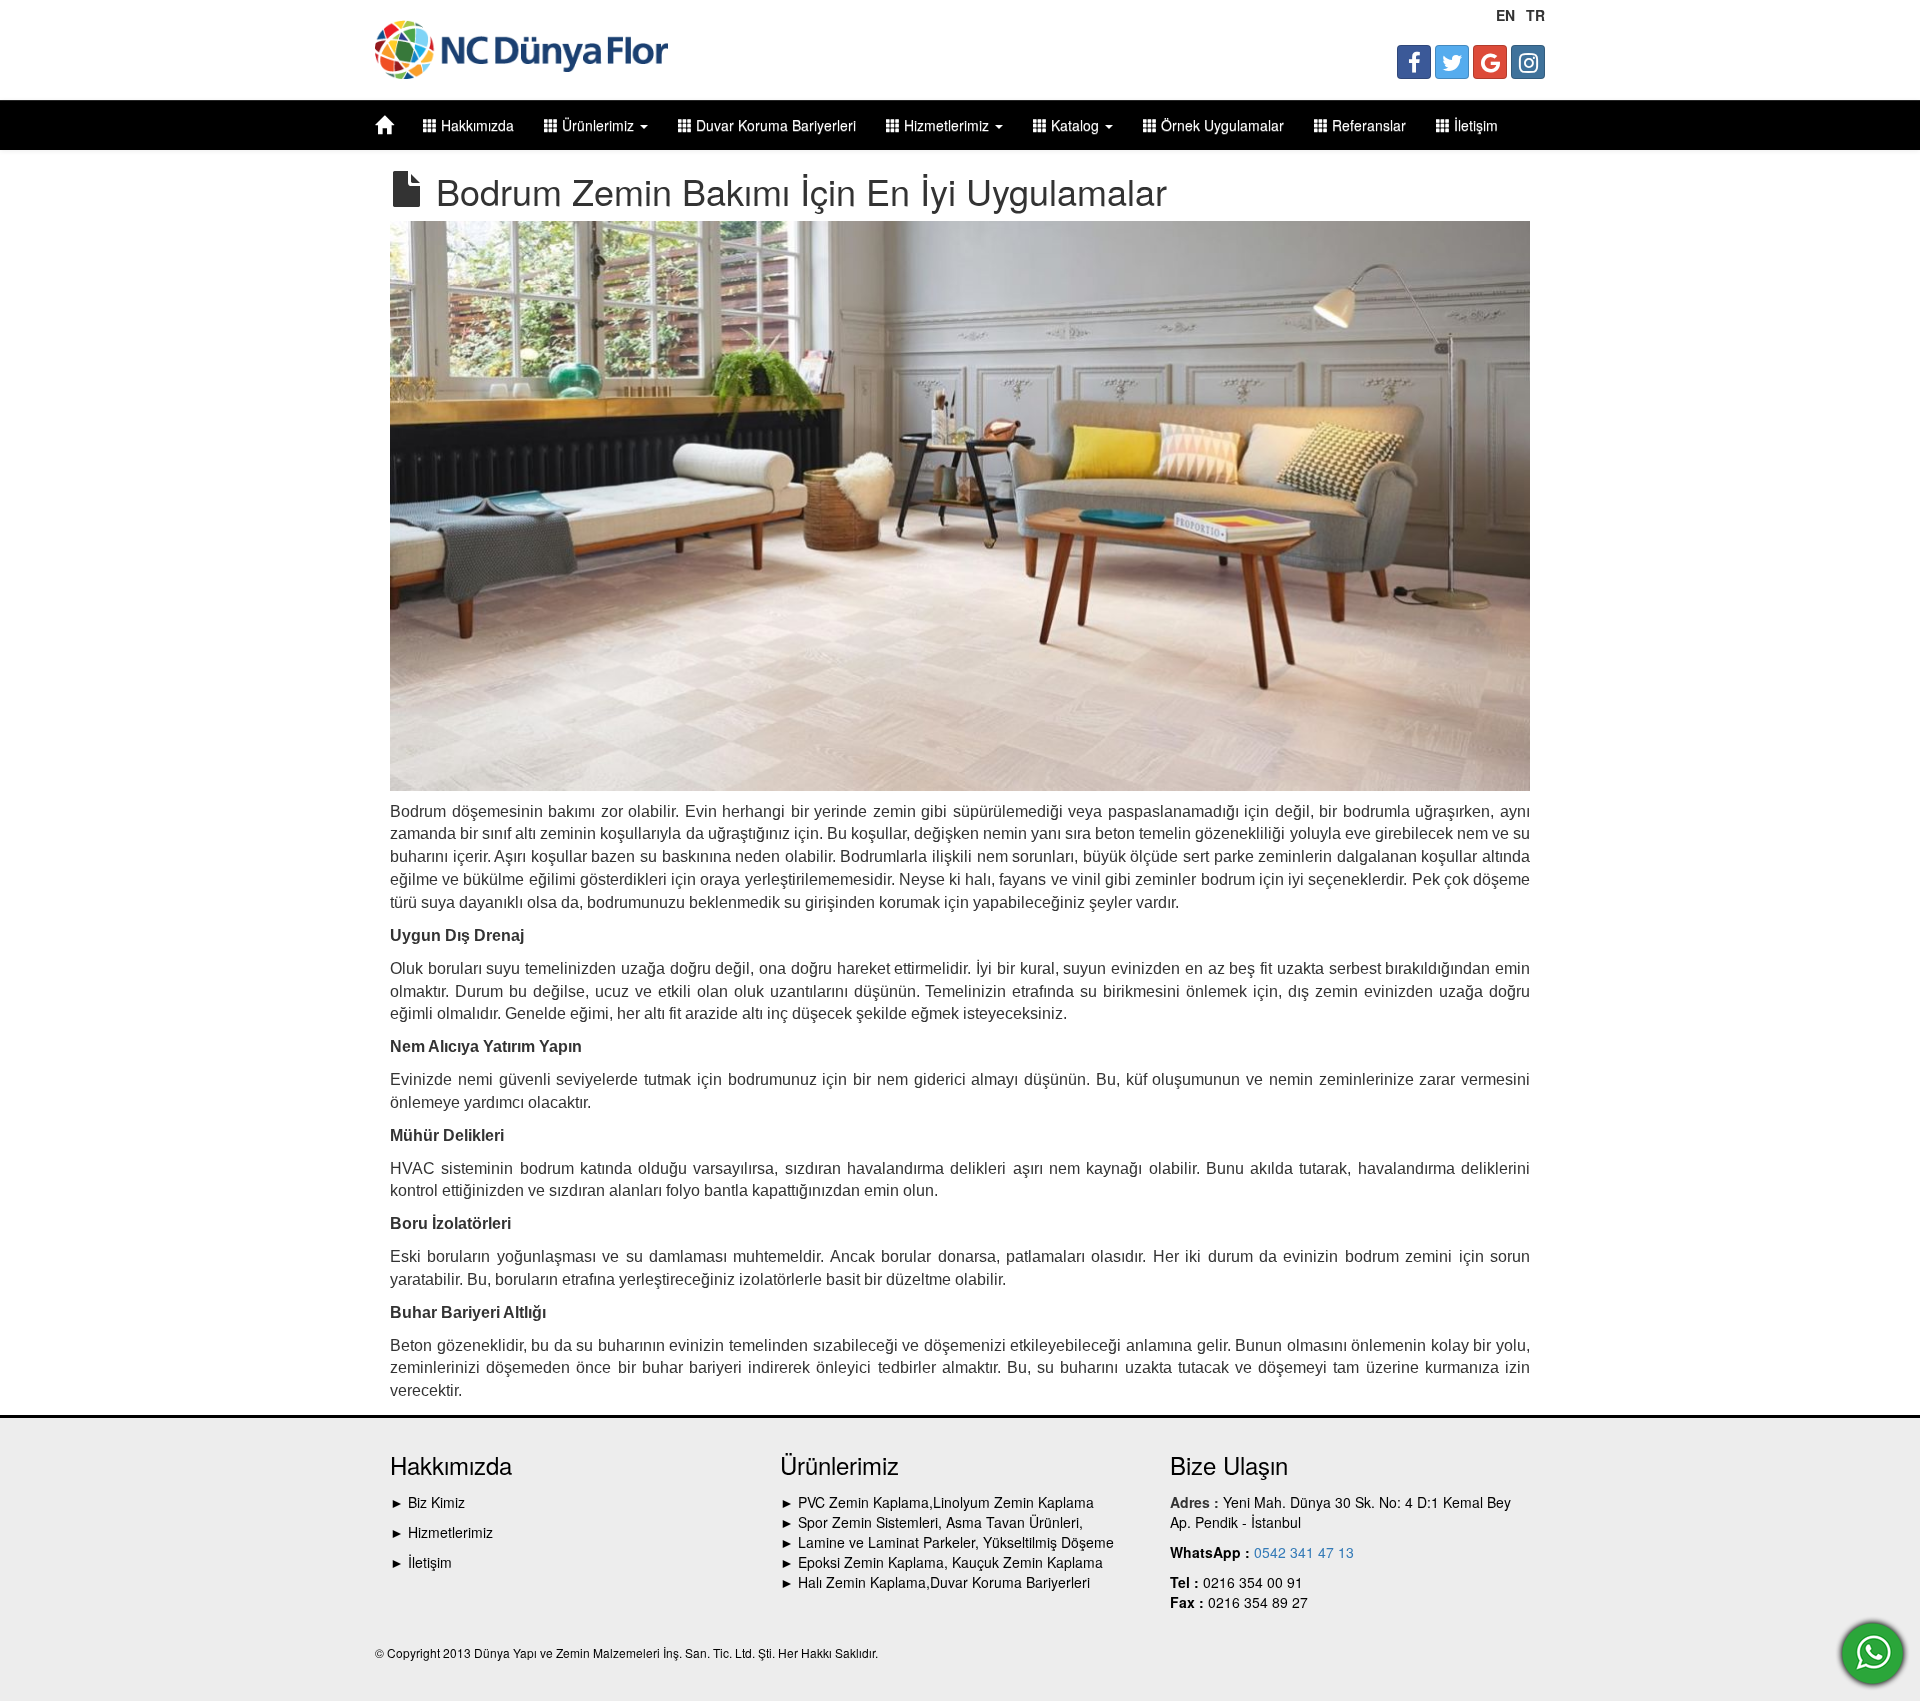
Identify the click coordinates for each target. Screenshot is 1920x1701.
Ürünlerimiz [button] (598, 125)
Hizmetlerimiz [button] (946, 125)
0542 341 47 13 (1302, 1552)
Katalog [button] (1075, 125)
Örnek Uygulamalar (1220, 125)
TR (1535, 15)
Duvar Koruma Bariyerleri (774, 125)
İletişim (1474, 125)
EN (1505, 15)
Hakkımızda (475, 125)
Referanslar (1367, 125)
